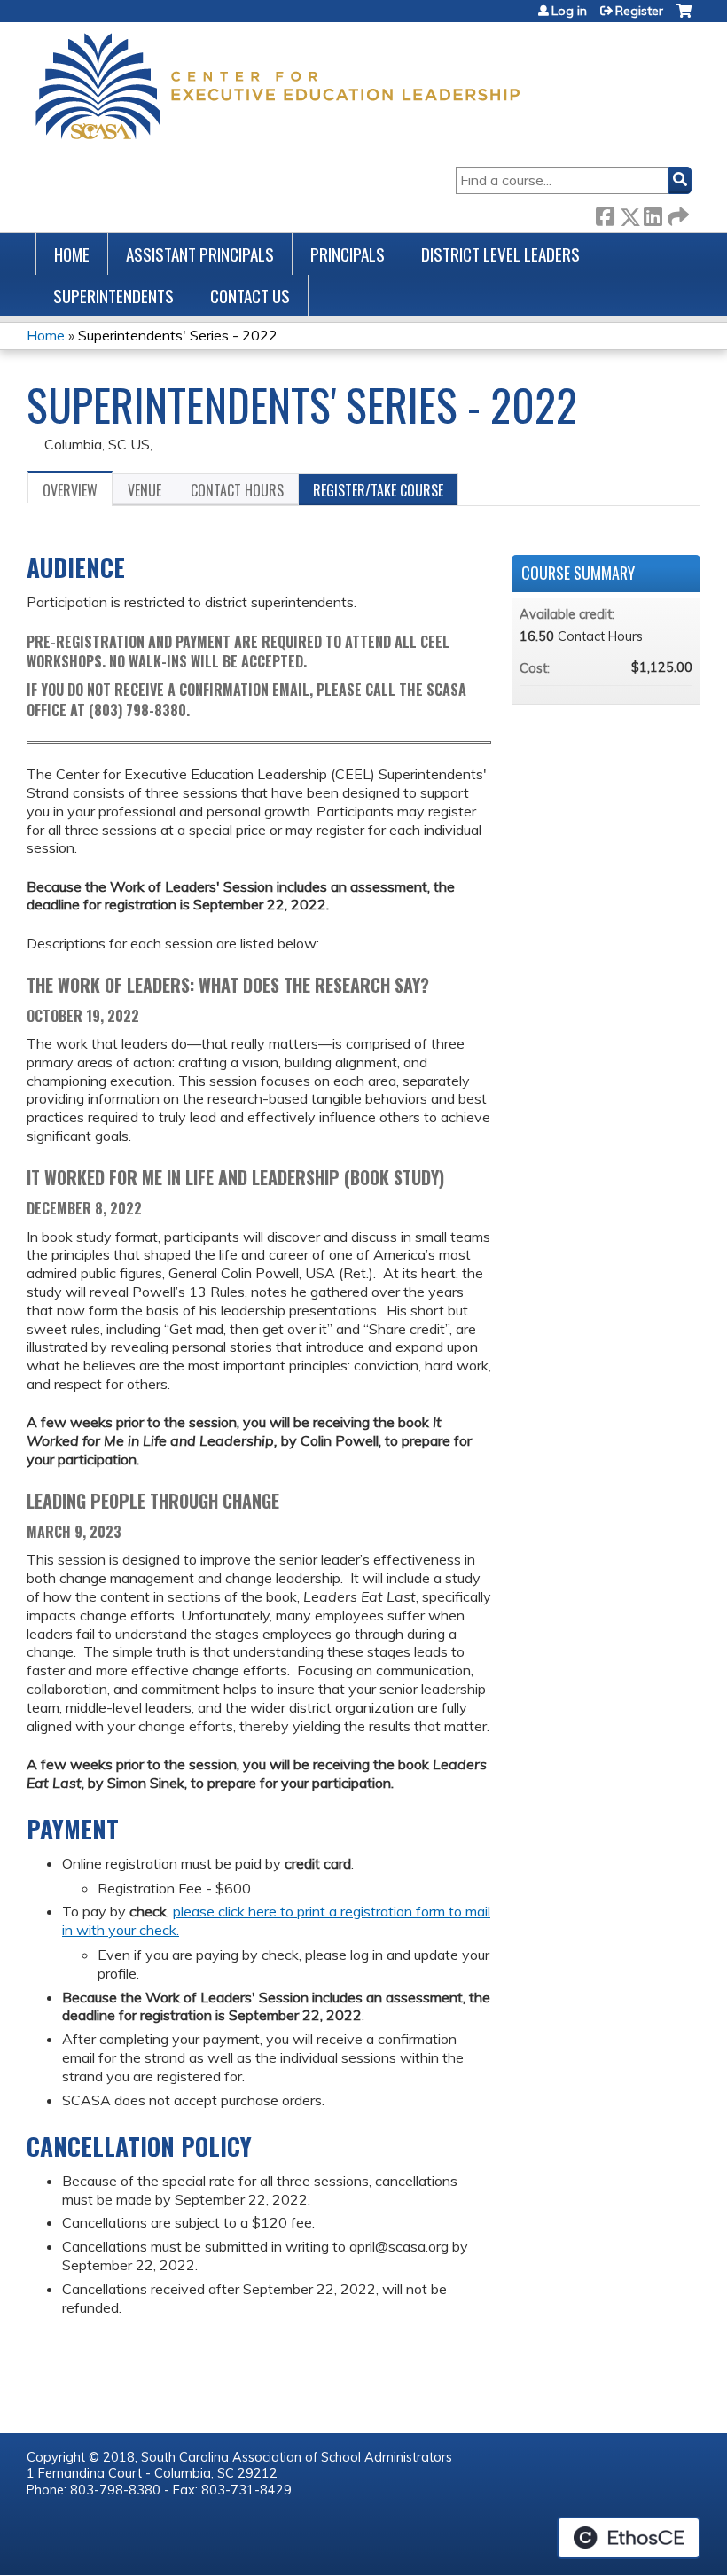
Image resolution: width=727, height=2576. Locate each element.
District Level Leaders (500, 254)
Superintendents (113, 296)
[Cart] (684, 17)
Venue (145, 490)
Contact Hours (237, 490)
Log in (569, 11)
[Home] (278, 86)
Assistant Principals (200, 254)
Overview (70, 490)
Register (639, 11)
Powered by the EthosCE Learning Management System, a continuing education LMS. (629, 2538)
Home (72, 254)
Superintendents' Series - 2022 (178, 335)
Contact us (250, 296)
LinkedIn (653, 213)
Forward (676, 213)
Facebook (605, 213)
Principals (348, 254)
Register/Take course (378, 490)
